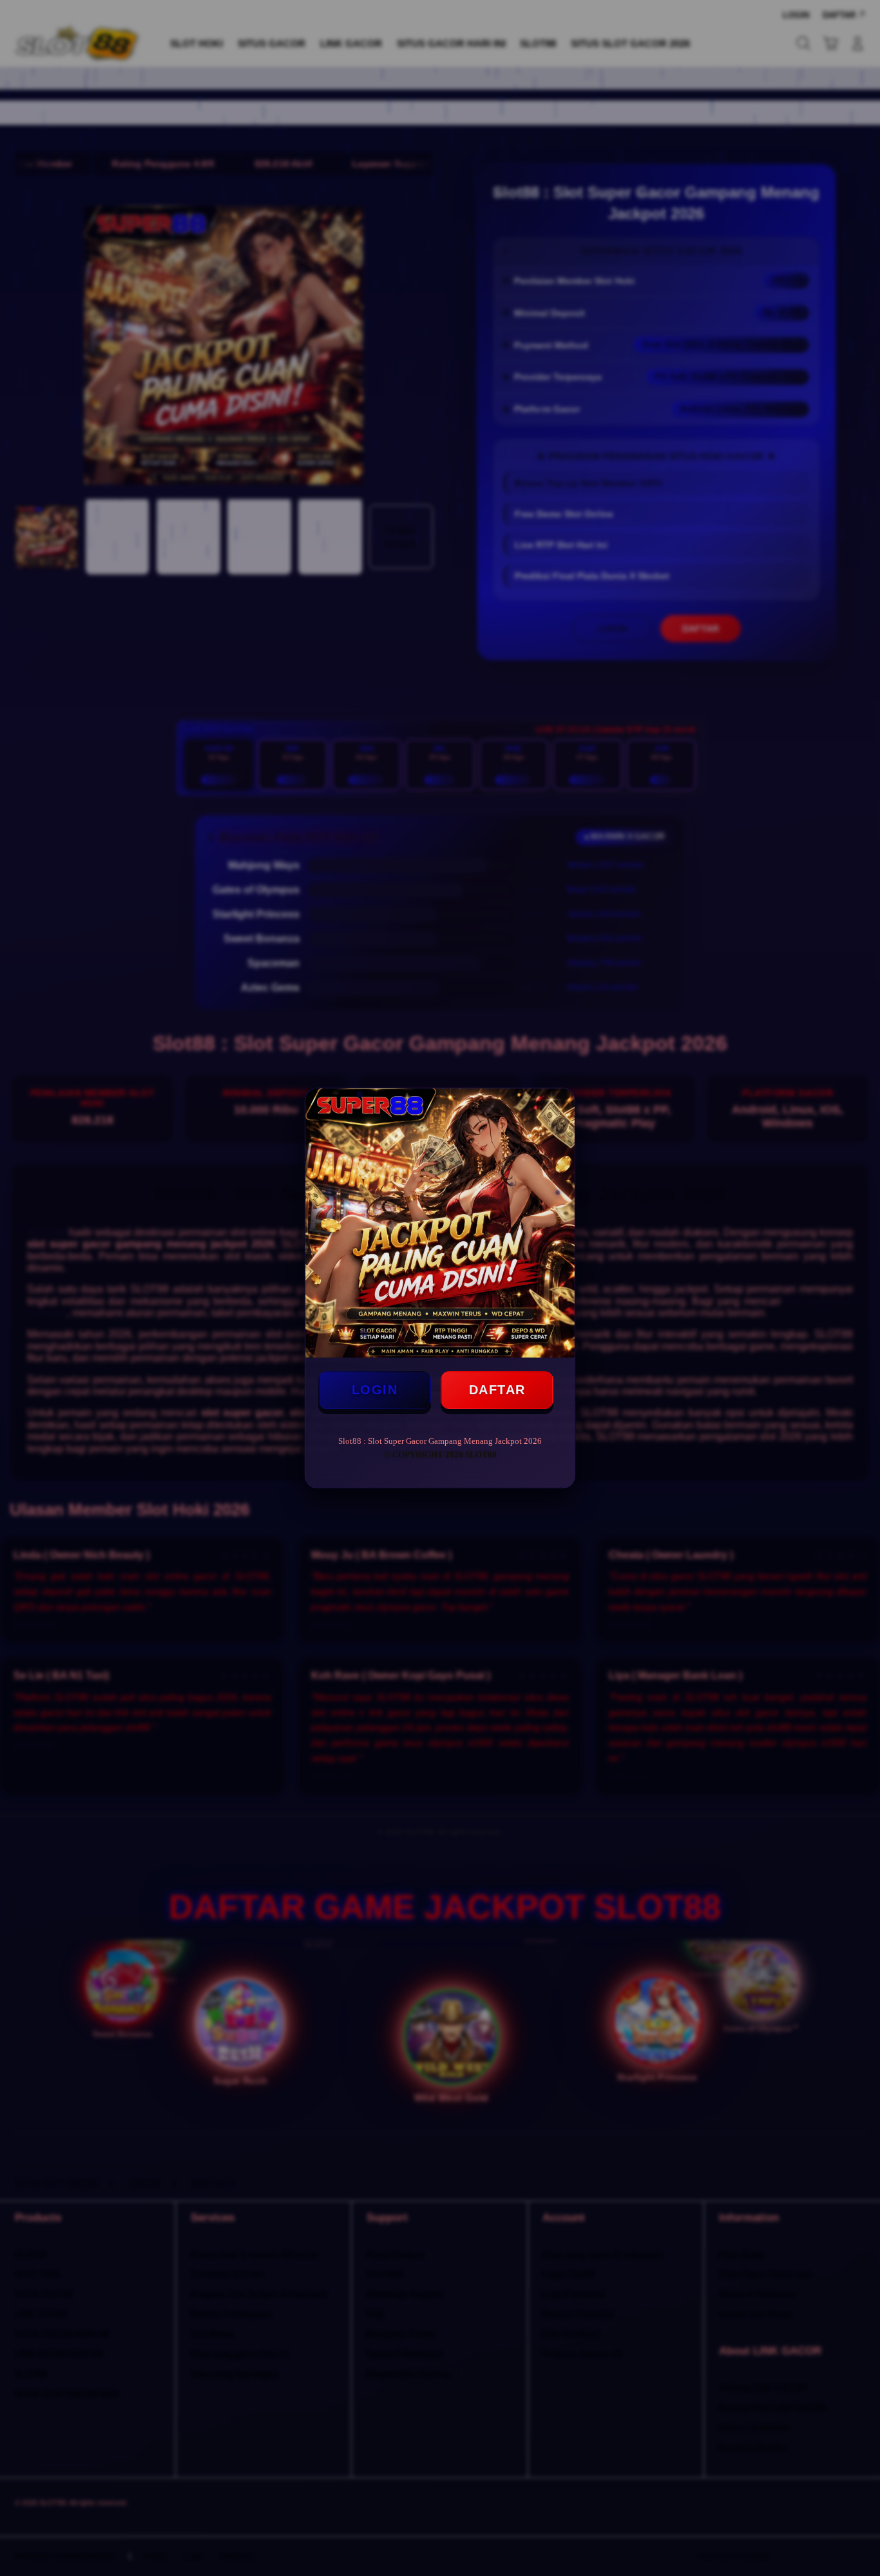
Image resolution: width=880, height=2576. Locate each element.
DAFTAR (497, 1390)
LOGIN (375, 1390)
